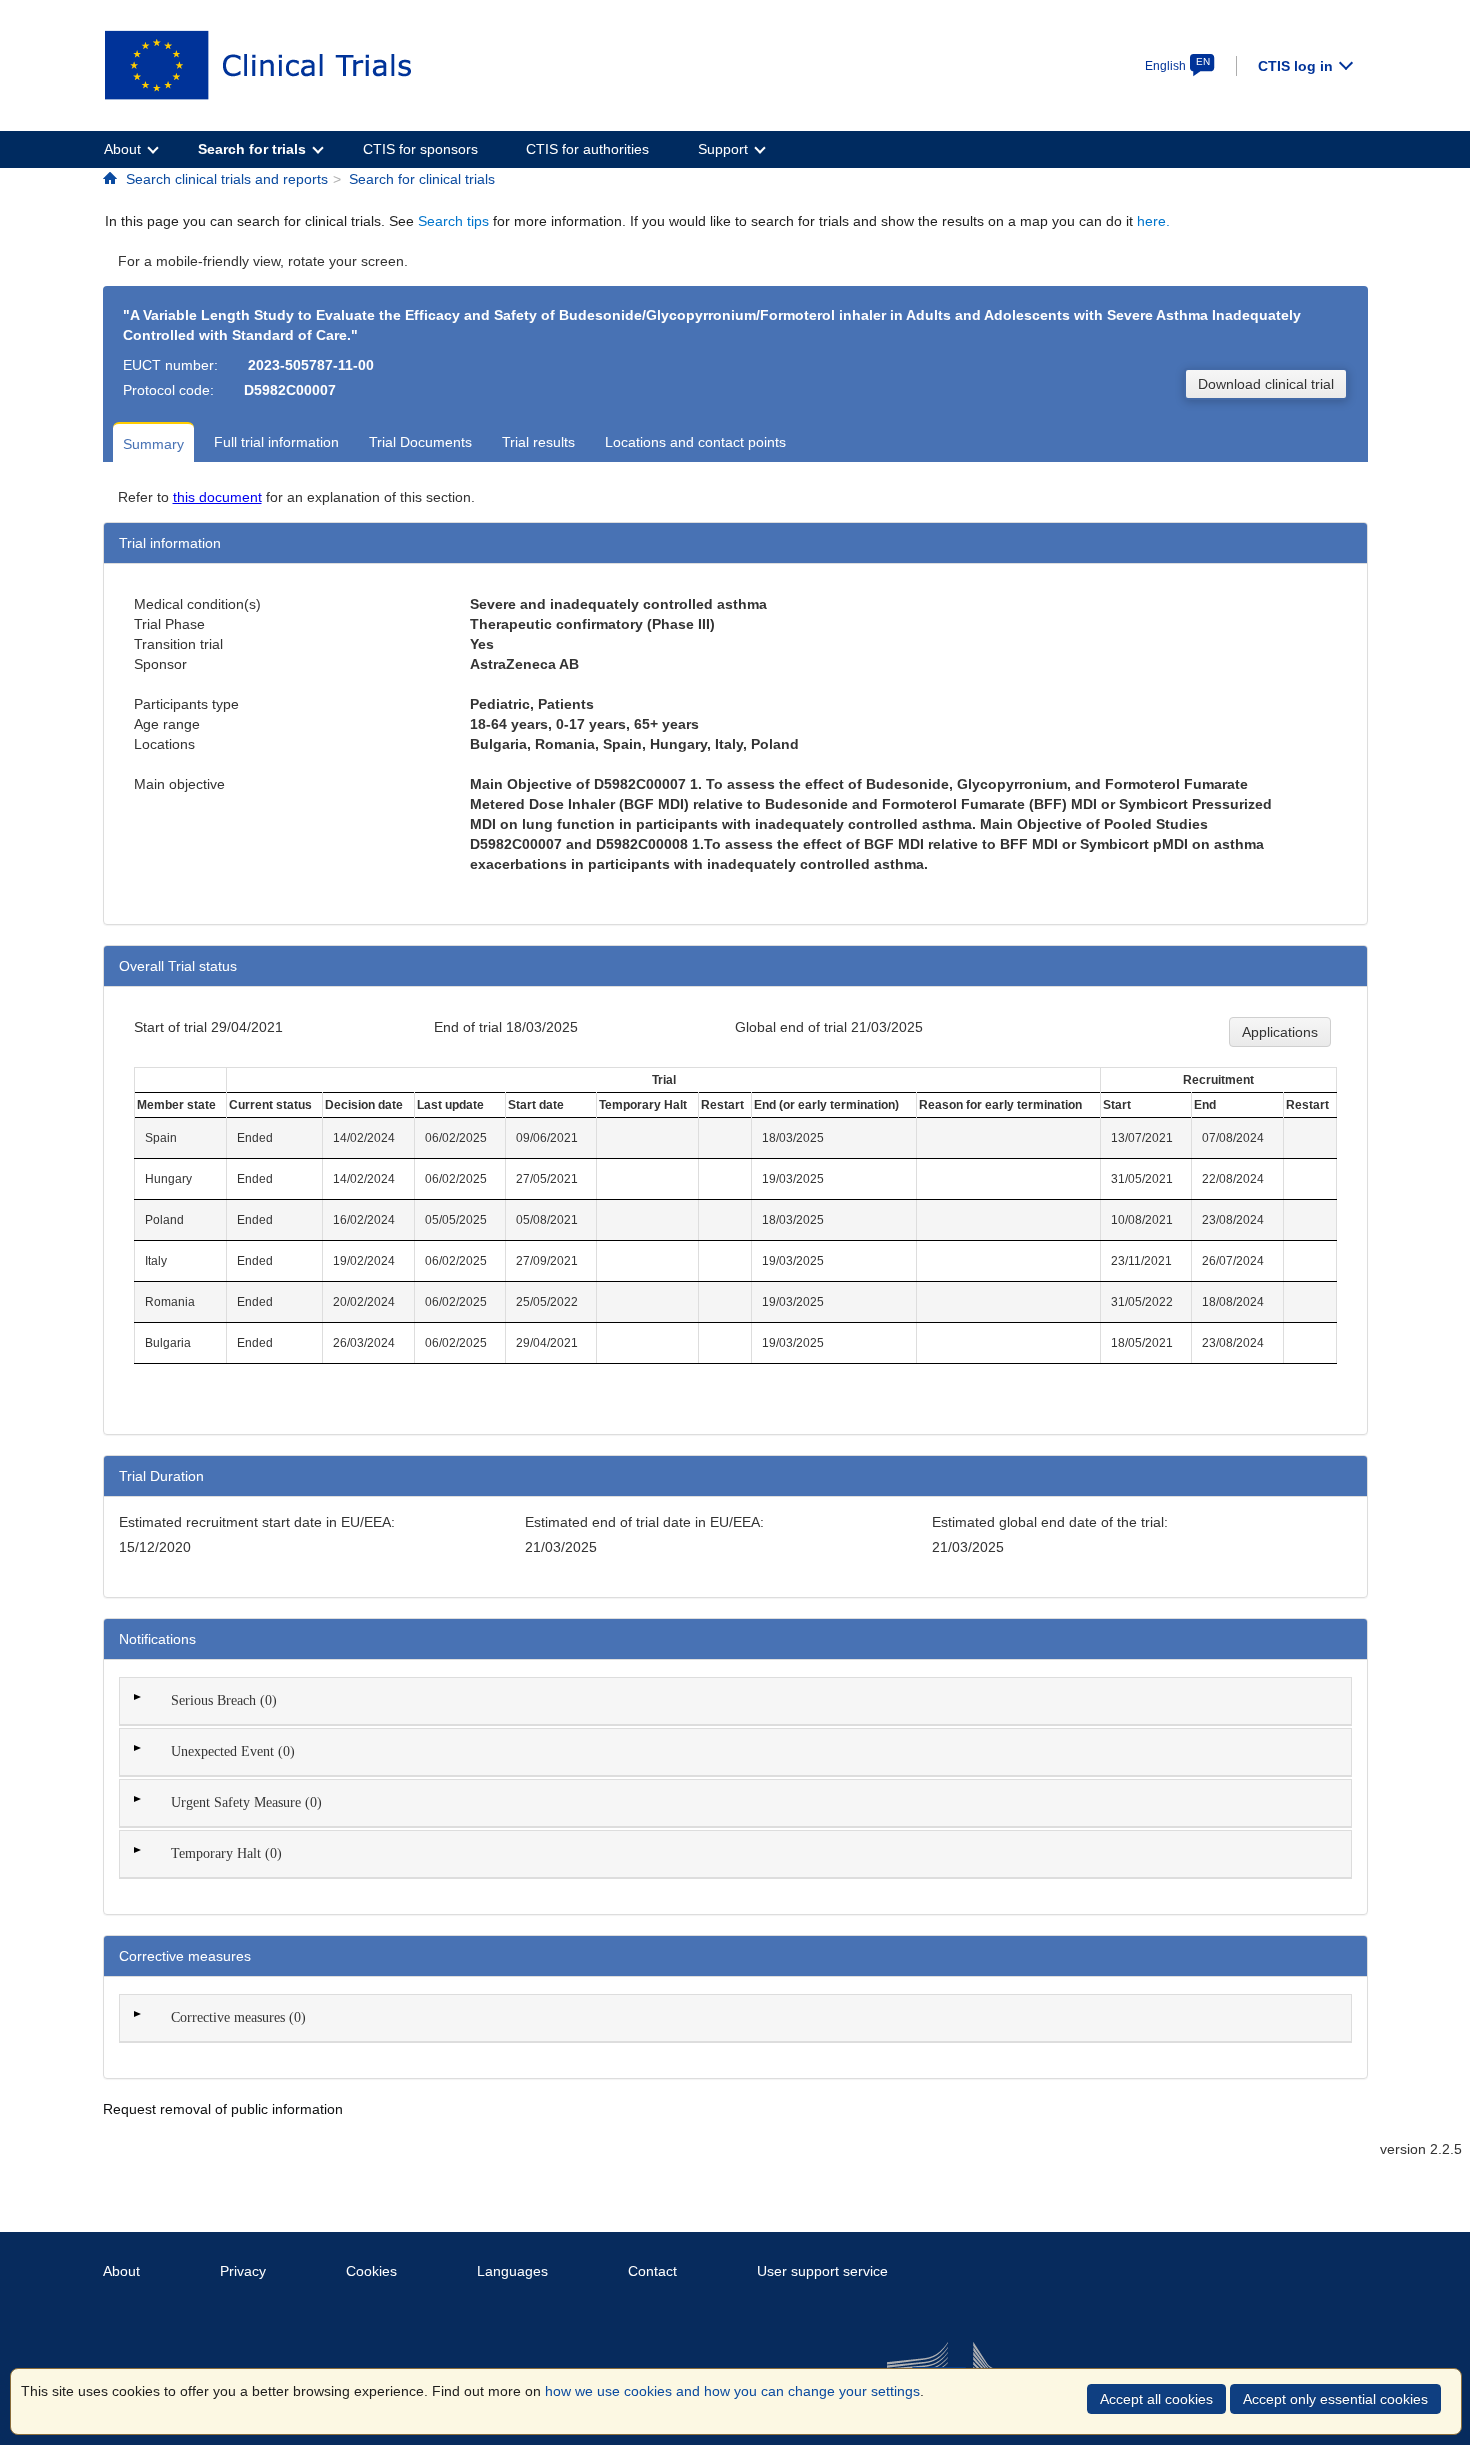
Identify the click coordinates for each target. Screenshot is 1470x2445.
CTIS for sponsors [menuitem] (420, 149)
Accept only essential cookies (1335, 2399)
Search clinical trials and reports (227, 179)
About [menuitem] (122, 149)
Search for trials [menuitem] (252, 149)
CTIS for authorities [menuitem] (587, 149)
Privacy (243, 2271)
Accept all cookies (1156, 2399)
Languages (512, 2271)
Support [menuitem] (723, 149)
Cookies (371, 2271)
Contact (652, 2271)
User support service (822, 2271)
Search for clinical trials (422, 179)
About (121, 2271)
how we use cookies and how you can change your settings (732, 2391)
